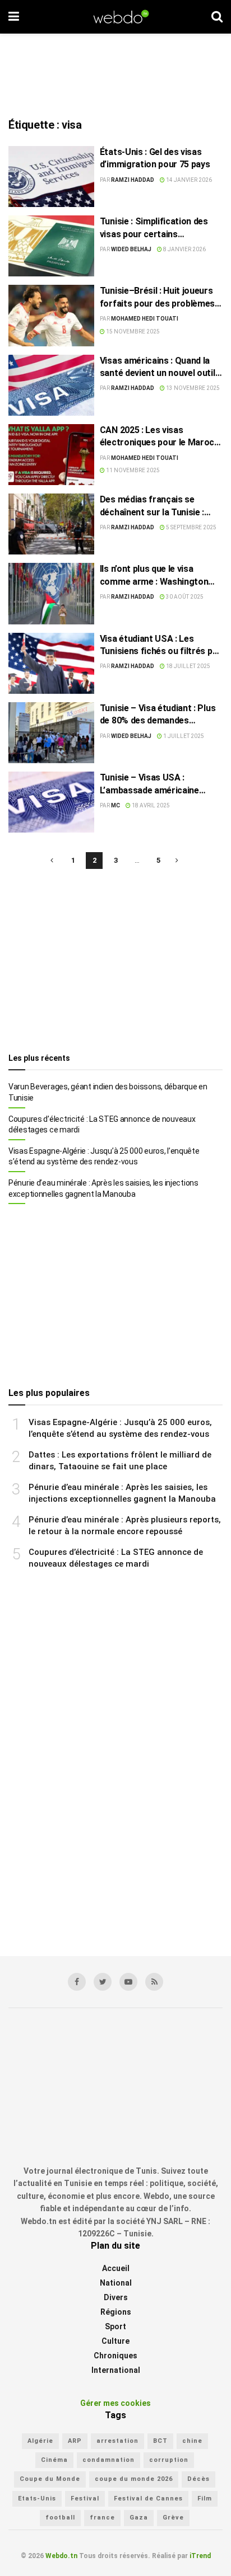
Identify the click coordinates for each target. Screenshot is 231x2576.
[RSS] (154, 1982)
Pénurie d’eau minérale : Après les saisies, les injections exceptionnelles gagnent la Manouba (103, 1188)
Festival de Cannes (148, 2499)
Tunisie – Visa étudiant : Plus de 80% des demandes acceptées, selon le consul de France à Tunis (159, 715)
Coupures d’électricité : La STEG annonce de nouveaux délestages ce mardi (102, 1125)
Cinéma (54, 2460)
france (102, 2518)
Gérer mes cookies (115, 2403)
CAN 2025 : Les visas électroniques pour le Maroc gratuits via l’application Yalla (159, 437)
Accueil (116, 2268)
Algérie (40, 2441)
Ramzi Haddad (133, 180)
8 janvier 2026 (184, 249)
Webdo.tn (61, 2556)
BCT (160, 2441)
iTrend (200, 2556)
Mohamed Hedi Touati (145, 319)
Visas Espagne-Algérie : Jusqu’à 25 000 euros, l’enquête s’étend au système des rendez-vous (104, 1157)
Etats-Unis (37, 2499)
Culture (115, 2341)
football (60, 2518)
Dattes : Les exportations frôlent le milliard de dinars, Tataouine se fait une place (120, 1461)
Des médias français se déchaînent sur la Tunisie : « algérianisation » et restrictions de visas (152, 506)
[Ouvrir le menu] (14, 17)
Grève (173, 2518)
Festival (85, 2499)
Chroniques (115, 2356)
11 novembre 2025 (132, 470)
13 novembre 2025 (192, 388)
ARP (75, 2441)
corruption (169, 2460)
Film (205, 2499)
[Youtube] (128, 1982)
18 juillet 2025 (188, 666)
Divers (116, 2297)
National (116, 2283)
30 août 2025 (184, 597)
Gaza (139, 2518)
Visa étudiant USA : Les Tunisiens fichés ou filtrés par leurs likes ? (160, 646)
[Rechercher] (217, 17)
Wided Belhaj (131, 249)
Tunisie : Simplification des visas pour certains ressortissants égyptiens (154, 228)
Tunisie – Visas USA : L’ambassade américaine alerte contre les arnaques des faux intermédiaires (154, 784)
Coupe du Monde (50, 2479)
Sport (115, 2326)
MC (115, 805)
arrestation (117, 2441)
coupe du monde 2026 (134, 2479)
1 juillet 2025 (183, 736)
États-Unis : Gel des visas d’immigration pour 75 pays (155, 158)
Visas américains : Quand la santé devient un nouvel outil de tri (158, 368)
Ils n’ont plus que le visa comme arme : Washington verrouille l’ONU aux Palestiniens (154, 576)
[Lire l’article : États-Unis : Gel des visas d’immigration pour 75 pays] (51, 177)
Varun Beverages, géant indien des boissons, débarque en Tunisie (108, 1092)
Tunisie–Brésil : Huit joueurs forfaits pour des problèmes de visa (157, 298)
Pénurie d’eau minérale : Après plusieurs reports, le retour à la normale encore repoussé (125, 1526)
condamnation (108, 2460)
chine (192, 2441)
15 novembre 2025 (132, 332)
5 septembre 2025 (191, 527)
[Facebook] (77, 1982)
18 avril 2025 (150, 805)
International (116, 2370)
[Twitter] (103, 1982)
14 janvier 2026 (188, 180)
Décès (198, 2479)
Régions (116, 2312)
